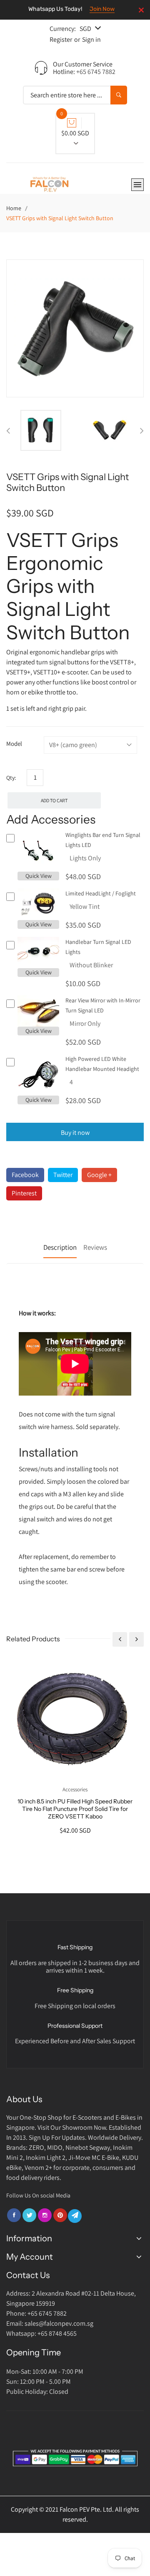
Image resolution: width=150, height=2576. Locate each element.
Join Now (102, 9)
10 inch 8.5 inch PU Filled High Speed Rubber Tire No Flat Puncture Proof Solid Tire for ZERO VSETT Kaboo (75, 1809)
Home (14, 208)
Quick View (39, 876)
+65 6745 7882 (96, 72)
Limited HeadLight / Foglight (101, 893)
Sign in (91, 39)
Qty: (11, 778)
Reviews (95, 1247)
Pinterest (24, 1193)
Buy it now (75, 1133)
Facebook (25, 1175)
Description (60, 1247)
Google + (99, 1175)
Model (14, 744)
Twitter (63, 1175)
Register (61, 39)
